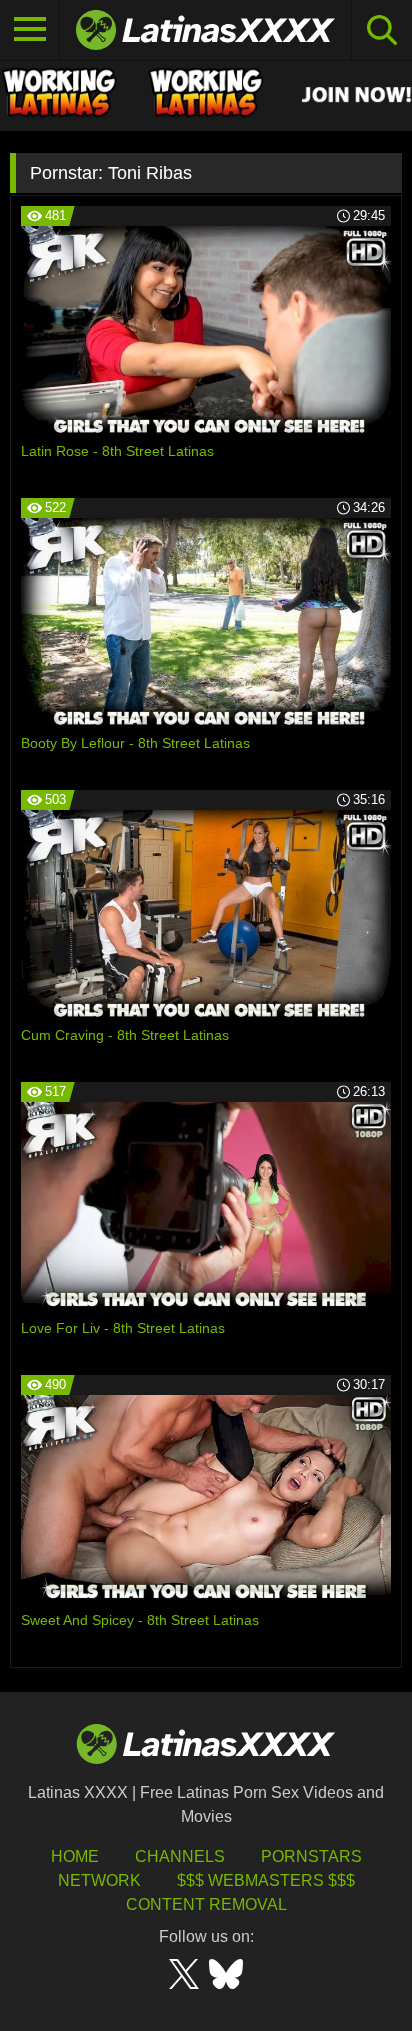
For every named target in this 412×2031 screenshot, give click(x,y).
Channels (180, 1856)
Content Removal (206, 1904)
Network (99, 1880)
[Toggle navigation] (30, 30)
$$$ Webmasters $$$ (266, 1880)
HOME (75, 1856)
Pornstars (311, 1856)
